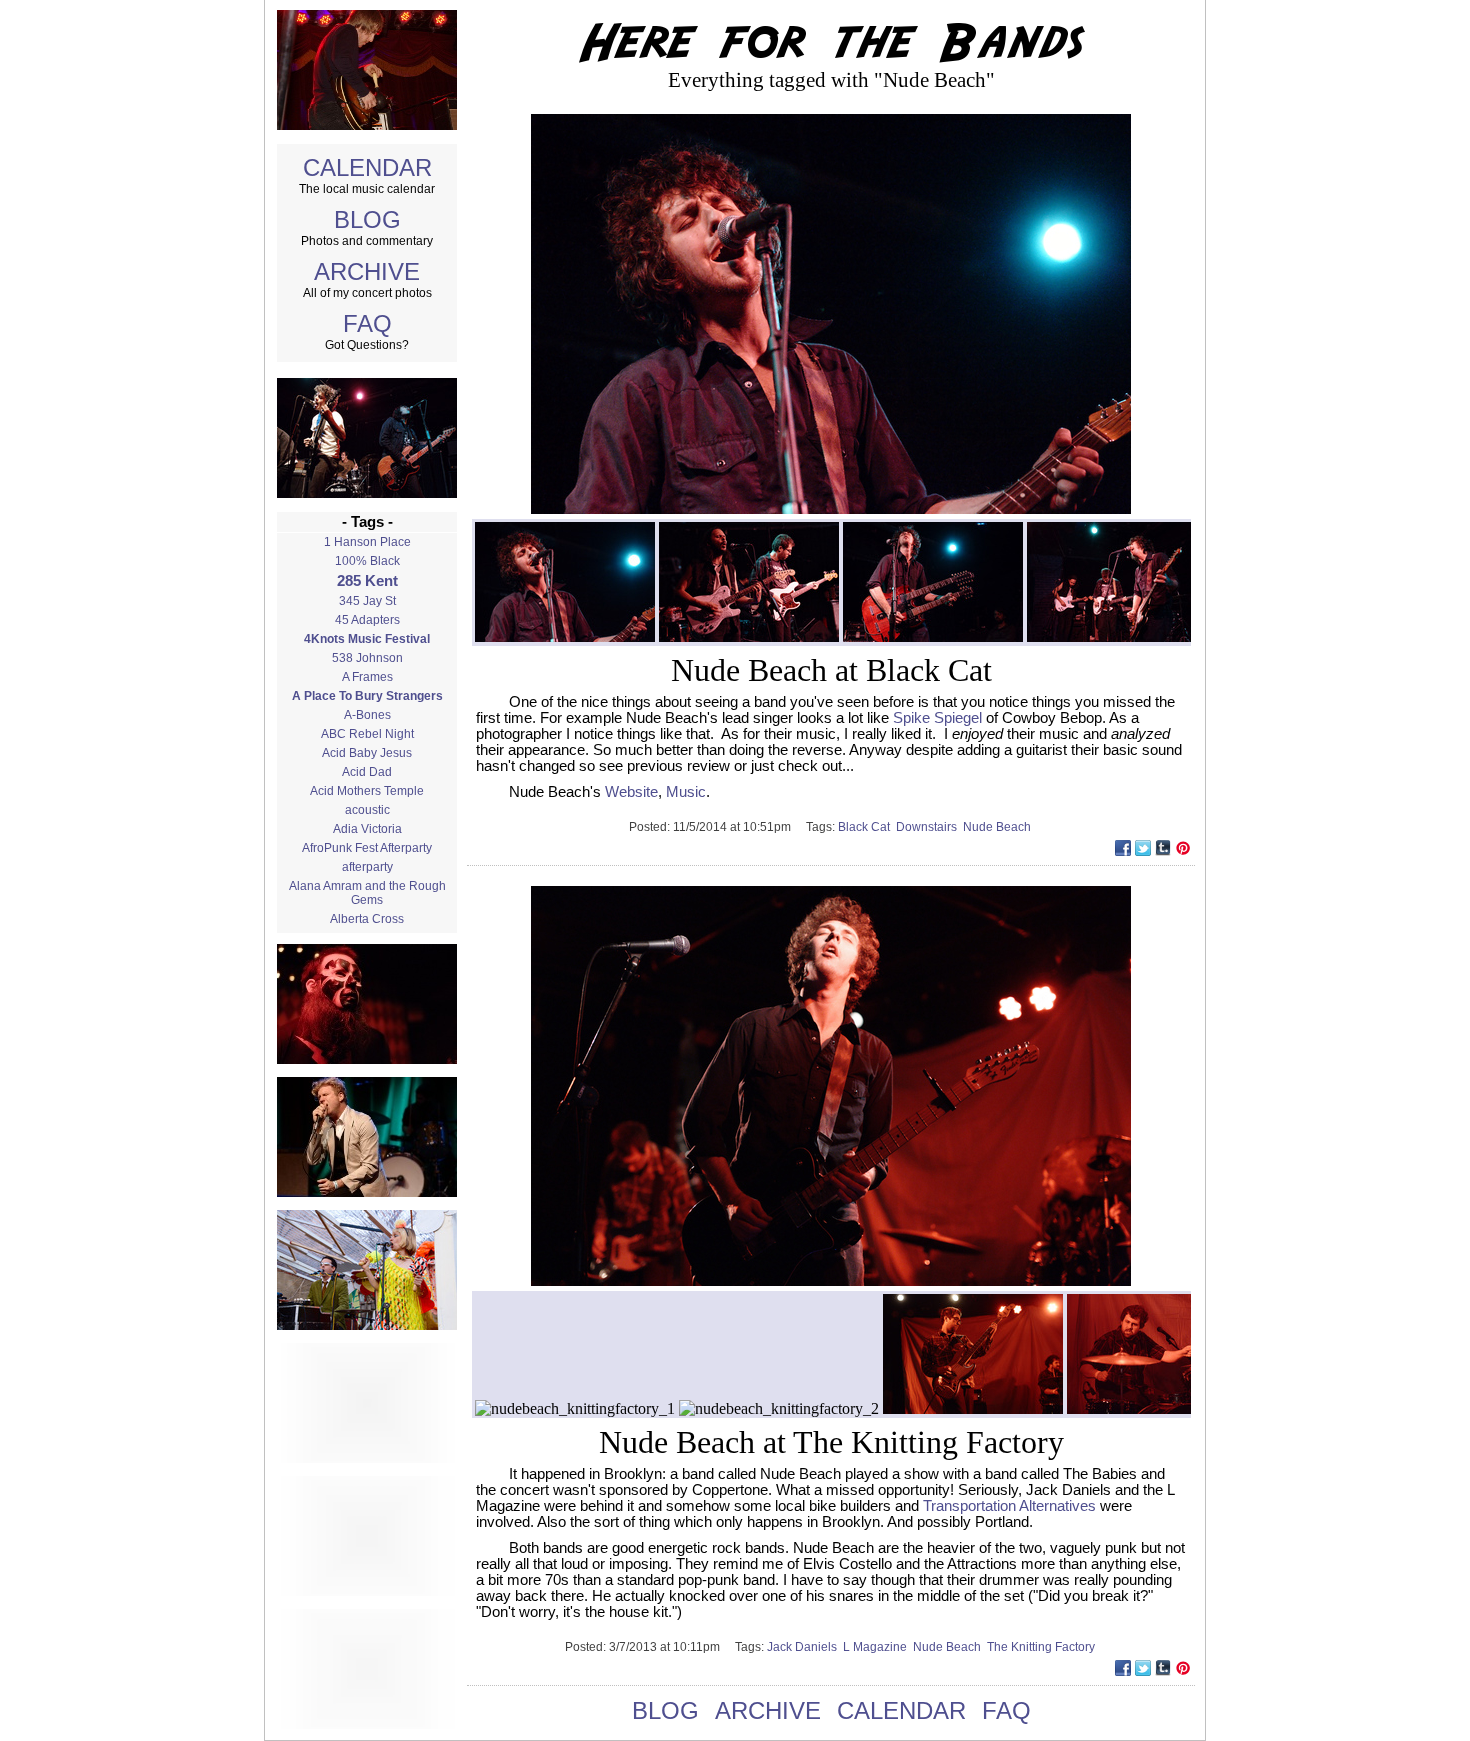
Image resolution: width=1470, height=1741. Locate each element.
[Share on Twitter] (1143, 850)
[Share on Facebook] (1123, 850)
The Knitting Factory (1042, 1647)
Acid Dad (367, 772)
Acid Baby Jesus (367, 753)
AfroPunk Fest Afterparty (367, 848)
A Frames (367, 677)
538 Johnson (367, 658)
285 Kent (367, 581)
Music (686, 792)
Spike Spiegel (937, 718)
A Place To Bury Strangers (367, 696)
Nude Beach (998, 827)
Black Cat (867, 827)
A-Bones (367, 715)
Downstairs (929, 827)
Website (631, 792)
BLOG (367, 219)
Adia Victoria (367, 829)
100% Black (367, 561)
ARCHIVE (367, 271)
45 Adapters (367, 620)
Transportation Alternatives (1009, 1506)
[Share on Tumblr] (1163, 850)
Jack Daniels (805, 1647)
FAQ (367, 323)
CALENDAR (367, 167)
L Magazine (878, 1647)
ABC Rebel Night (367, 734)
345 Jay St (367, 601)
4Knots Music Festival (367, 639)
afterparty (367, 867)
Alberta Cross (367, 919)
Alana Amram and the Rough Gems (367, 893)
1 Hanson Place (367, 542)
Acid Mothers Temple (367, 791)
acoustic (367, 810)
